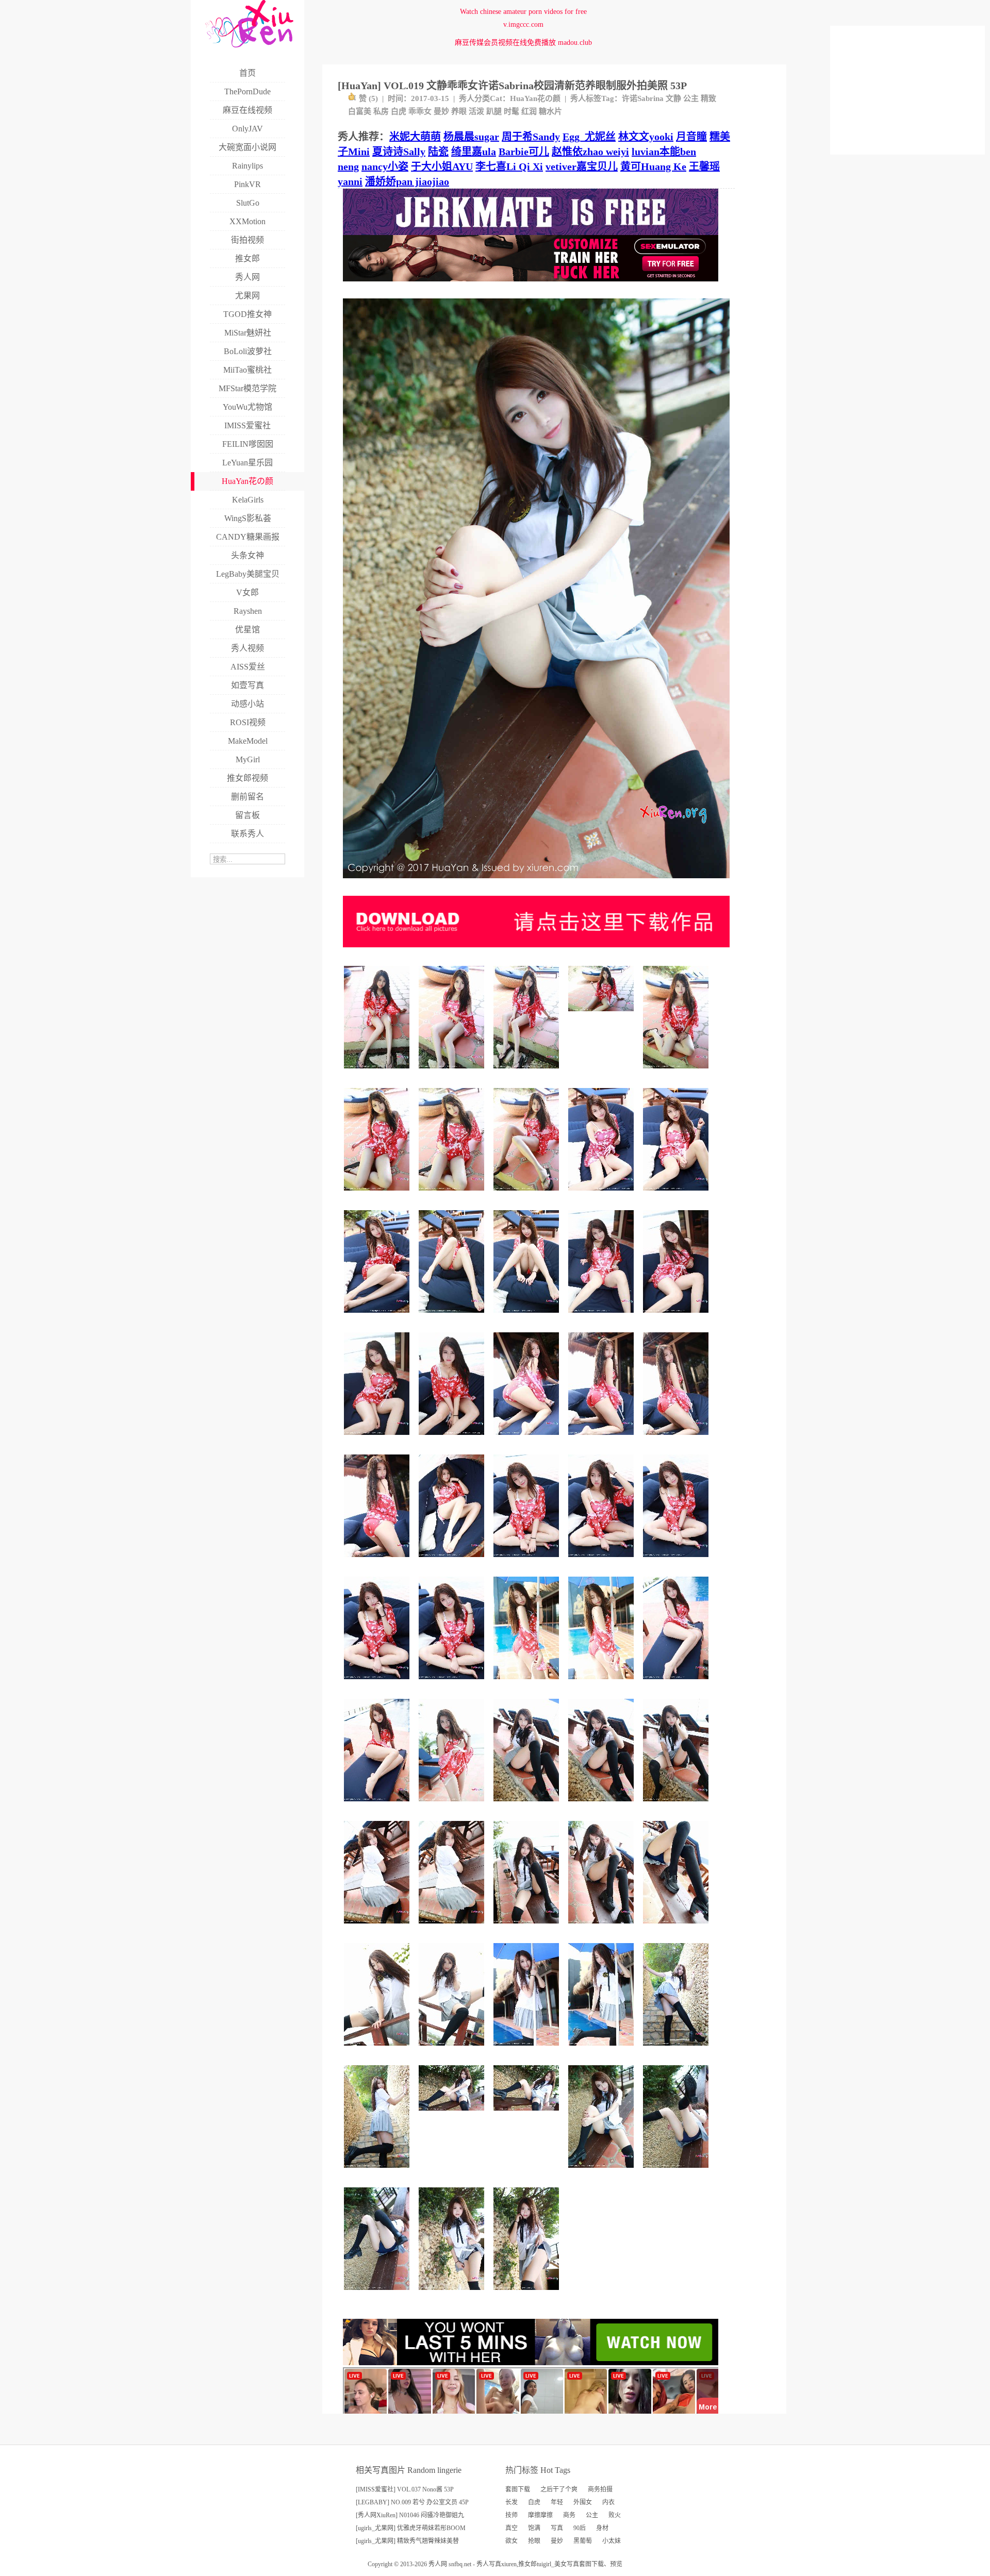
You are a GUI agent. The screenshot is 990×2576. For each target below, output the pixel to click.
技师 (511, 2515)
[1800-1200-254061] (453, 2114)
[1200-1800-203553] (528, 1194)
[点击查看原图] (536, 882)
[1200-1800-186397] (603, 1561)
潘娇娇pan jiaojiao (407, 181)
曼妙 (441, 111)
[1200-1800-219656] (378, 1194)
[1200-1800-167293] (453, 1439)
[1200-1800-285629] (528, 2294)
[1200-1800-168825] (677, 1317)
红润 (529, 111)
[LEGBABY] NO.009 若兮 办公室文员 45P (412, 2502)
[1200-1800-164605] (677, 1683)
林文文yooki (646, 137)
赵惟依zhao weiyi (590, 152)
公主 (691, 98)
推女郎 (527, 2564)
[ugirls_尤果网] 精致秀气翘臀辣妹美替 (407, 2541)
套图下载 (518, 2489)
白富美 (360, 111)
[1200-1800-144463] (603, 1805)
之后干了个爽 (559, 2489)
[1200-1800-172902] (677, 1561)
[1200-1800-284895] (378, 2172)
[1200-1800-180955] (528, 1561)
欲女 (511, 2541)
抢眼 (534, 2541)
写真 (557, 2528)
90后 (580, 2528)
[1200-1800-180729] (528, 1927)
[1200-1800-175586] (603, 1927)
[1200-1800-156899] (677, 1927)
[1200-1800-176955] (603, 2050)
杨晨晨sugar (471, 137)
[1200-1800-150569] (453, 2050)
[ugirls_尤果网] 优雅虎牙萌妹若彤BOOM (411, 2528)
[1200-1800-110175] (378, 1439)
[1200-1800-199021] (378, 1317)
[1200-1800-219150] (378, 1072)
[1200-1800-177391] (453, 1683)
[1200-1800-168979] (453, 1805)
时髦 (511, 111)
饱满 (534, 2528)
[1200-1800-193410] (528, 1683)
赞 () (368, 98)
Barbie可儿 (524, 152)
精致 (708, 98)
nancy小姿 (385, 166)
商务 (569, 2515)
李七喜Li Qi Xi (509, 166)
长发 (511, 2502)
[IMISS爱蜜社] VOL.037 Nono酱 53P (405, 2489)
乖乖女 (420, 111)
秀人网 (438, 2564)
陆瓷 (438, 152)
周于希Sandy (531, 137)
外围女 (583, 2502)
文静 (673, 98)
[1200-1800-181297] (603, 1439)
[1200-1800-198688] (453, 1072)
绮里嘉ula (474, 152)
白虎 (399, 111)
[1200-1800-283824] (453, 2294)
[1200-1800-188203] (603, 1194)
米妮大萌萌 (415, 137)
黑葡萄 (583, 2541)
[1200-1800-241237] (677, 2172)
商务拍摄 (600, 2489)
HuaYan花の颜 (535, 98)
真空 (511, 2528)
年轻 (557, 2502)
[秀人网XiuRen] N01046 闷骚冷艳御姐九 (410, 2515)
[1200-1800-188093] (677, 1194)
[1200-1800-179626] (677, 1439)
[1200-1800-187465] (378, 1561)
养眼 (459, 111)
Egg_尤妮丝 (589, 137)
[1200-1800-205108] (378, 2294)
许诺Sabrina (643, 98)
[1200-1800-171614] (528, 2050)
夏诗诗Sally (399, 152)
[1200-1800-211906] (677, 1072)
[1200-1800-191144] (528, 1805)
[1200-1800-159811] (378, 1805)
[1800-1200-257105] (528, 2114)
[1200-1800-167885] (603, 1317)
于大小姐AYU (442, 166)
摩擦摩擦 (540, 2515)
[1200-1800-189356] (453, 1927)
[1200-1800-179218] (378, 1683)
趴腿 (494, 111)
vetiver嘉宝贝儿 (582, 166)
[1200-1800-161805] (453, 1317)
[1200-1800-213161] (453, 1194)
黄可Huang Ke (653, 166)
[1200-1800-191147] (677, 1805)
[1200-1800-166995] (453, 1561)
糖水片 (550, 111)
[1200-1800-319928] (677, 2050)
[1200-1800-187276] (378, 1927)
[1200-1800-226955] (528, 1072)
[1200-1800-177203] (528, 1439)
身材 (602, 2528)
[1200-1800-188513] (603, 2172)
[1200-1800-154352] (378, 2050)
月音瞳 (691, 137)
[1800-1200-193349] (603, 1015)
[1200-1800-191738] (603, 1683)
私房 (381, 111)
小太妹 (612, 2541)
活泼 (476, 111)
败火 (615, 2515)
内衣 (608, 2502)
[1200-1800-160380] (528, 1317)
